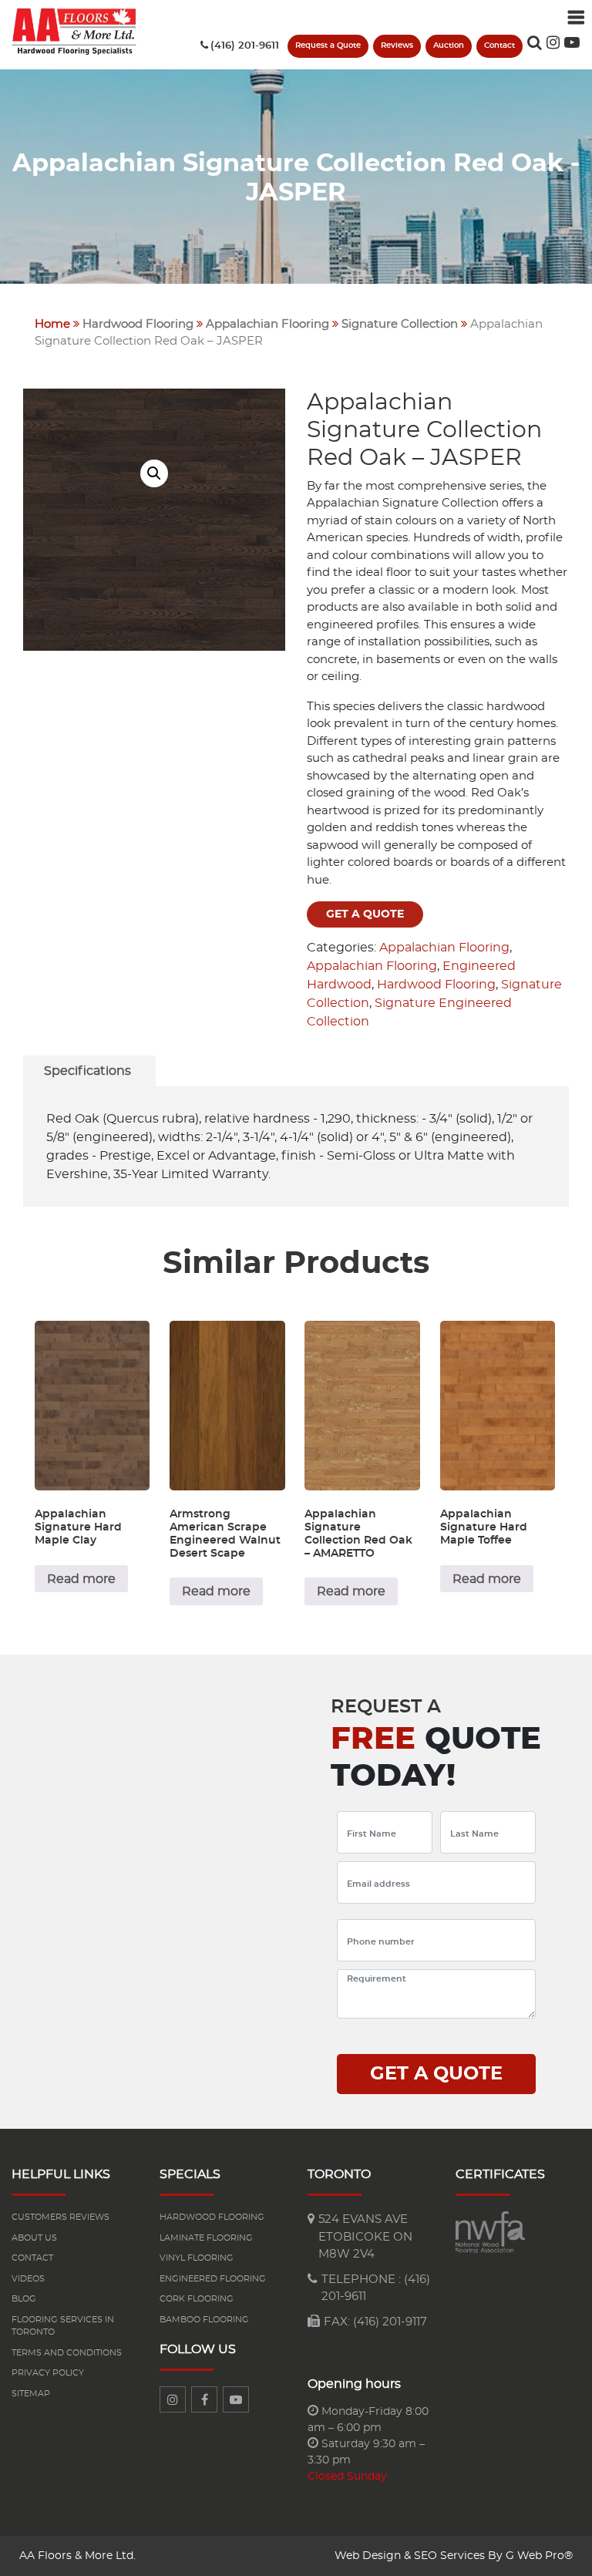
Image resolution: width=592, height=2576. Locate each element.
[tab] (87, 1071)
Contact (499, 45)
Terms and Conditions (67, 2353)
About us (34, 2238)
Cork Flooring (197, 2299)
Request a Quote (328, 45)
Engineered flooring (213, 2279)
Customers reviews (61, 2217)
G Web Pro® (539, 2556)
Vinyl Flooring (197, 2258)
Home (52, 324)
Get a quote (365, 914)
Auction (449, 45)
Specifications (87, 1071)
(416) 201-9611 (245, 46)
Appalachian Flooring (267, 324)
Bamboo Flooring (204, 2320)
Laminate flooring (206, 2238)
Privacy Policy (48, 2373)
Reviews (397, 45)
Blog (24, 2299)
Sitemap (31, 2394)
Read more (81, 1579)
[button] (154, 473)
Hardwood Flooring (138, 324)
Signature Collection (400, 324)
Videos (28, 2279)
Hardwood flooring (212, 2217)
